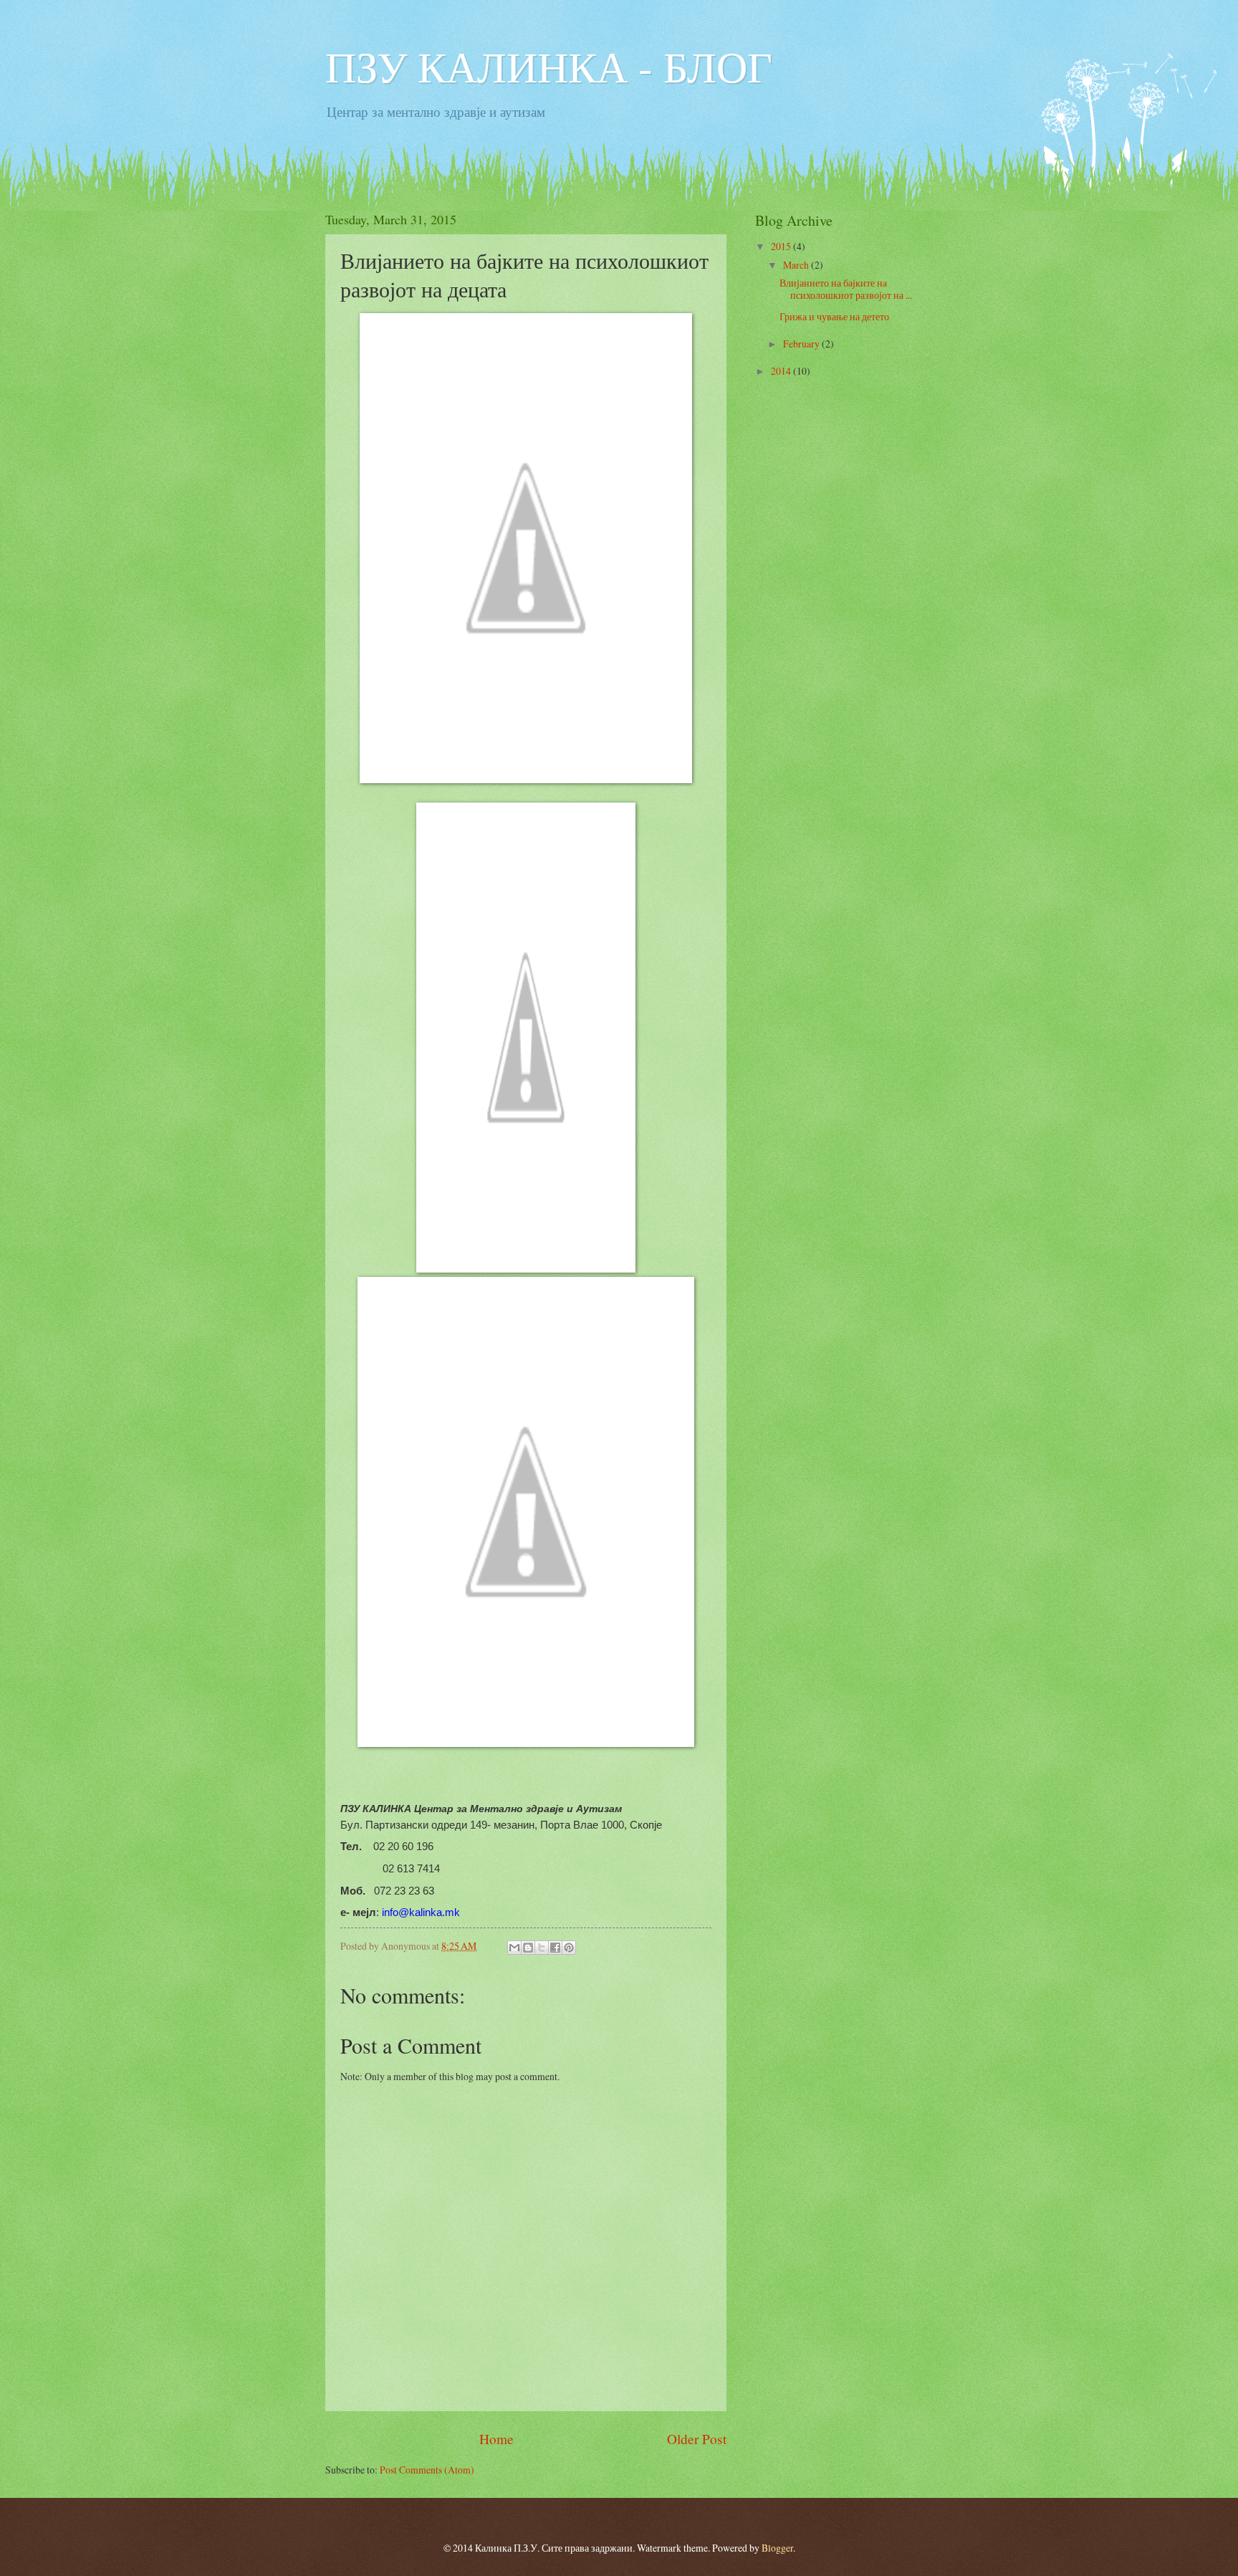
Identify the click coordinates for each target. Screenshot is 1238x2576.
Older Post (697, 2439)
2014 (782, 371)
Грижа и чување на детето (834, 316)
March (797, 265)
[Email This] (514, 1948)
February (802, 344)
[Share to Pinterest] (569, 1948)
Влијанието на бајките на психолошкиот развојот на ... (846, 289)
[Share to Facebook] (555, 1948)
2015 (782, 246)
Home (496, 2439)
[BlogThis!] (528, 1948)
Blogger (777, 2548)
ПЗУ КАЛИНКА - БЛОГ (549, 66)
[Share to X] (542, 1948)
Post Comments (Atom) (427, 2470)
